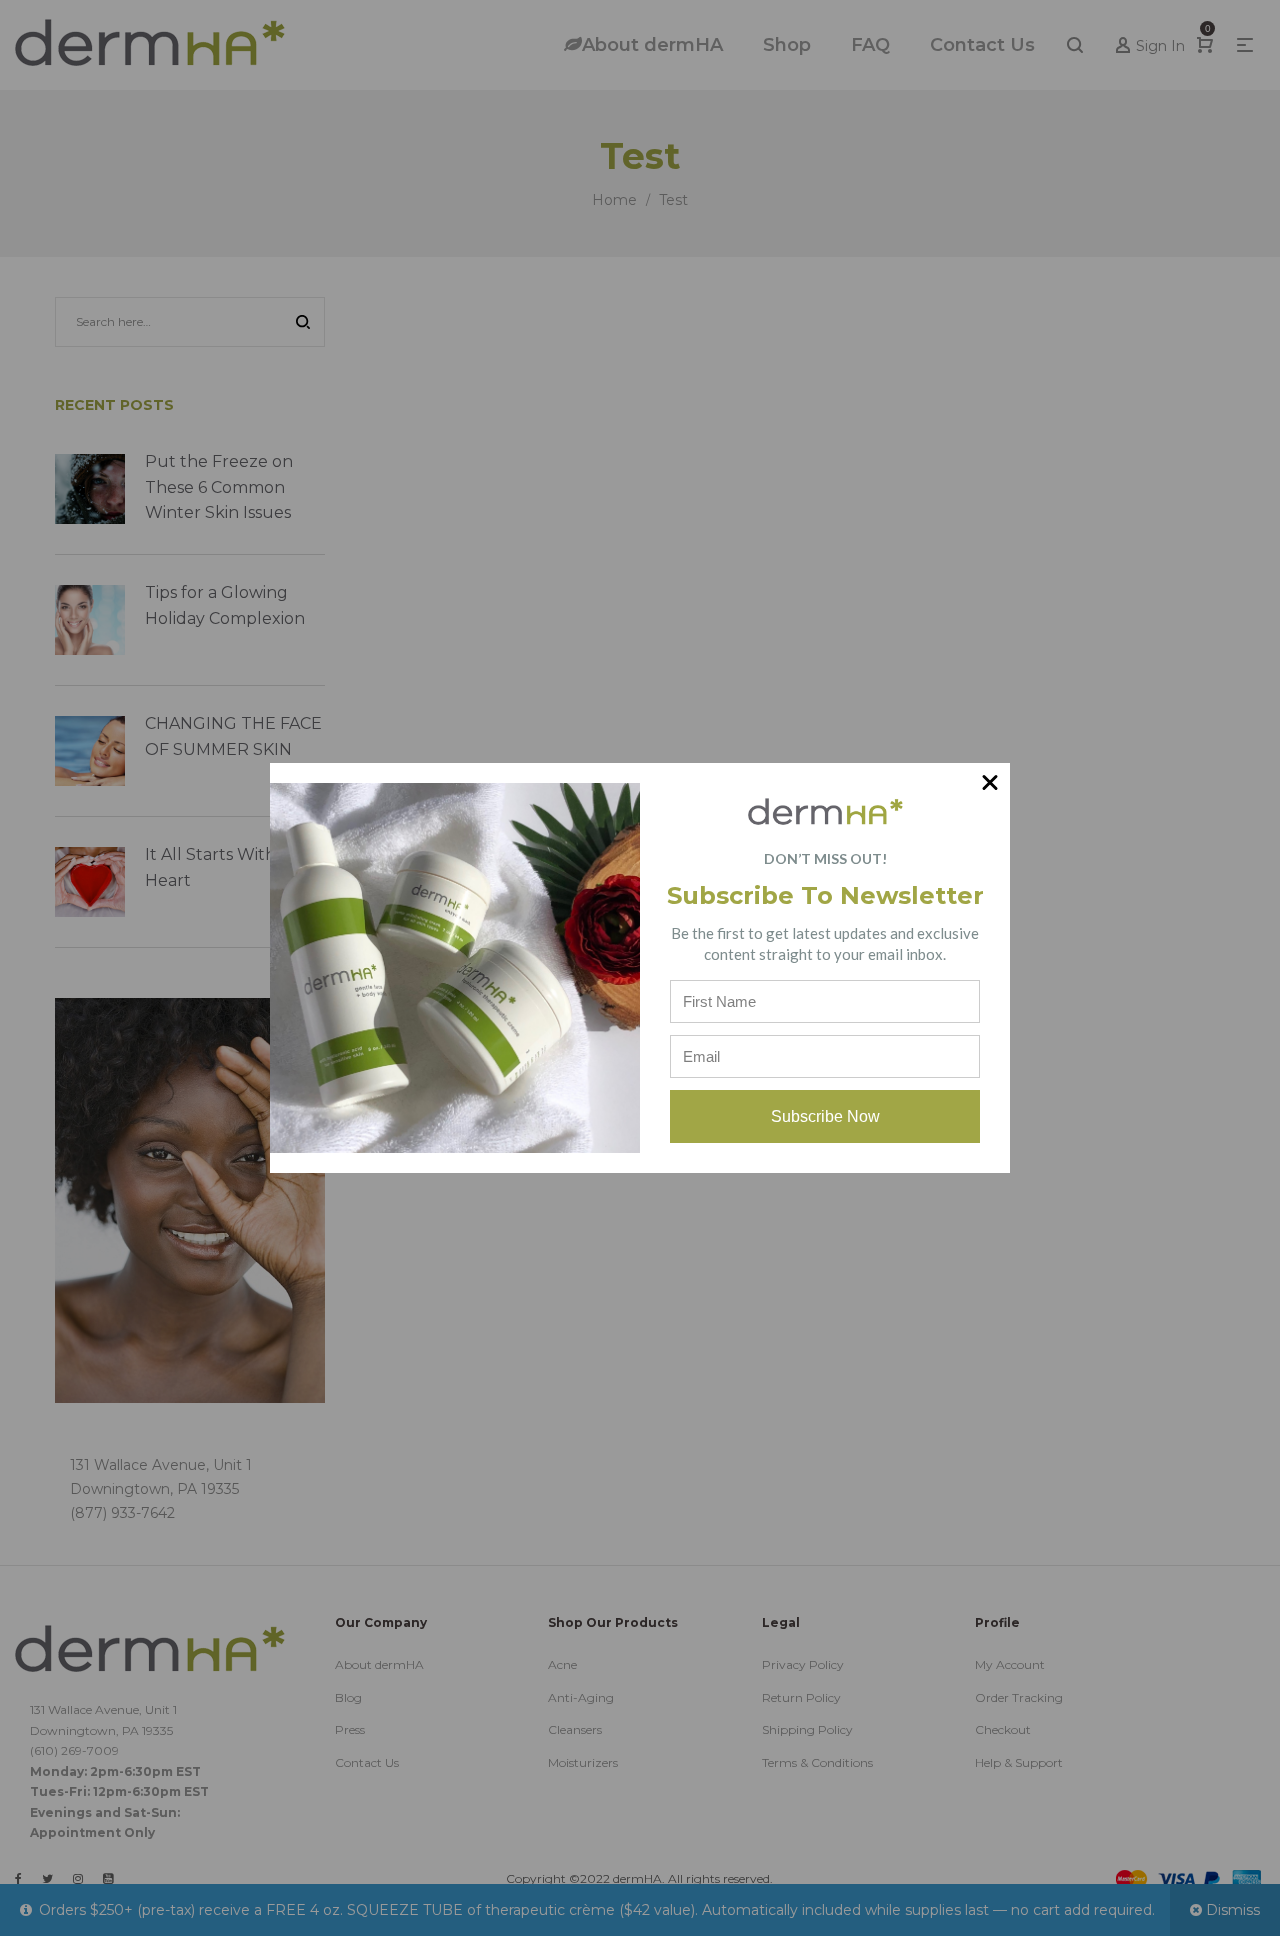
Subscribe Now (825, 1116)
